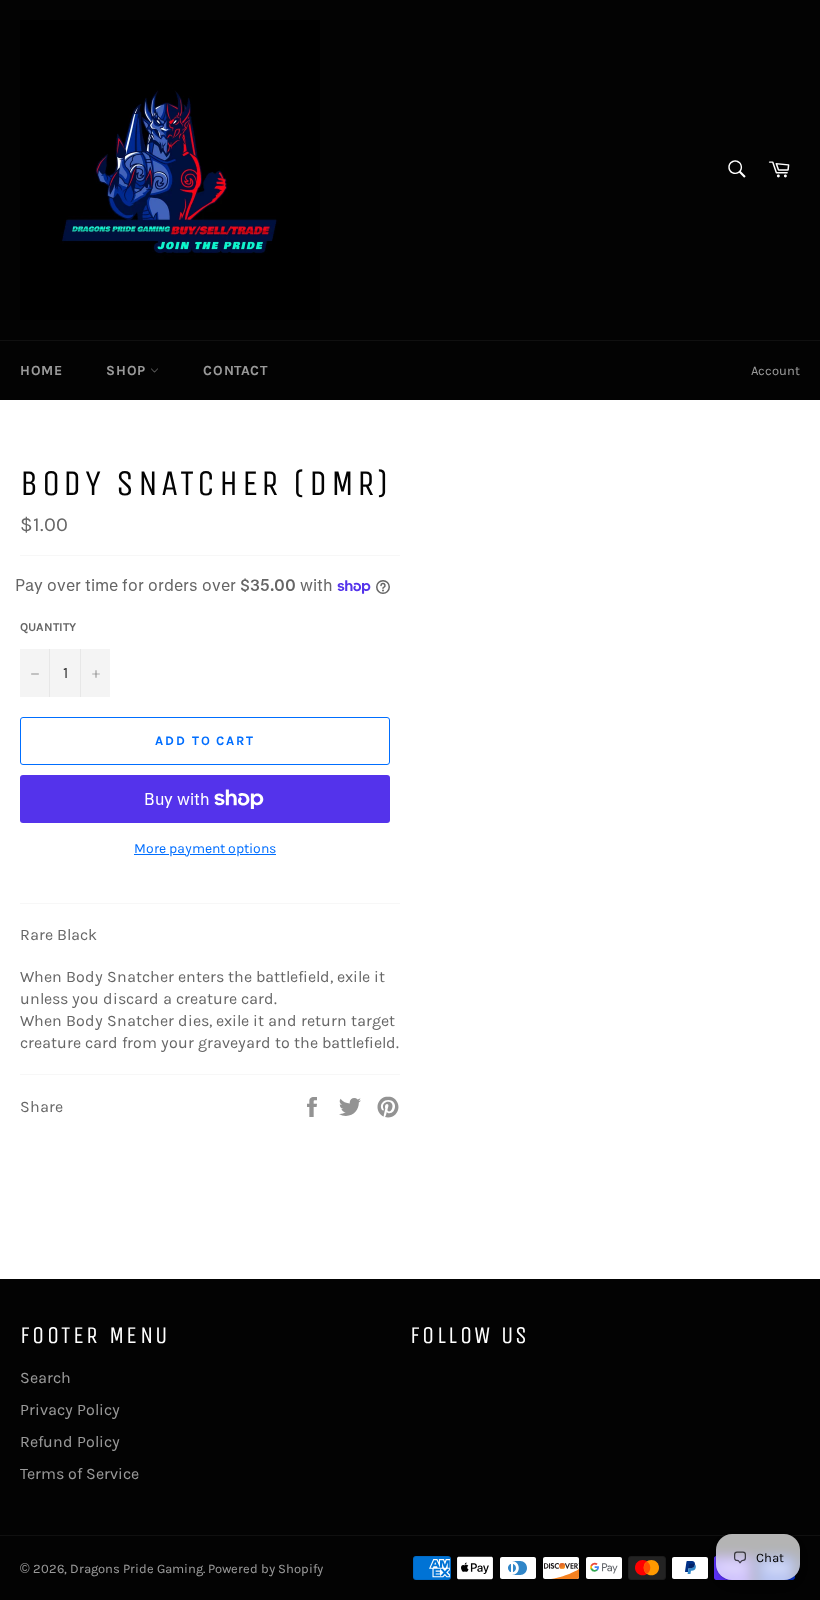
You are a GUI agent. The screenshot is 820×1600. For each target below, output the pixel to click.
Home (41, 370)
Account (775, 370)
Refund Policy (70, 1441)
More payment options (205, 848)
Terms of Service (79, 1473)
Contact (235, 370)
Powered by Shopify (265, 1568)
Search (45, 1377)
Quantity (48, 627)
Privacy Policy (70, 1409)
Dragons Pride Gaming (136, 1568)
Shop (128, 370)
